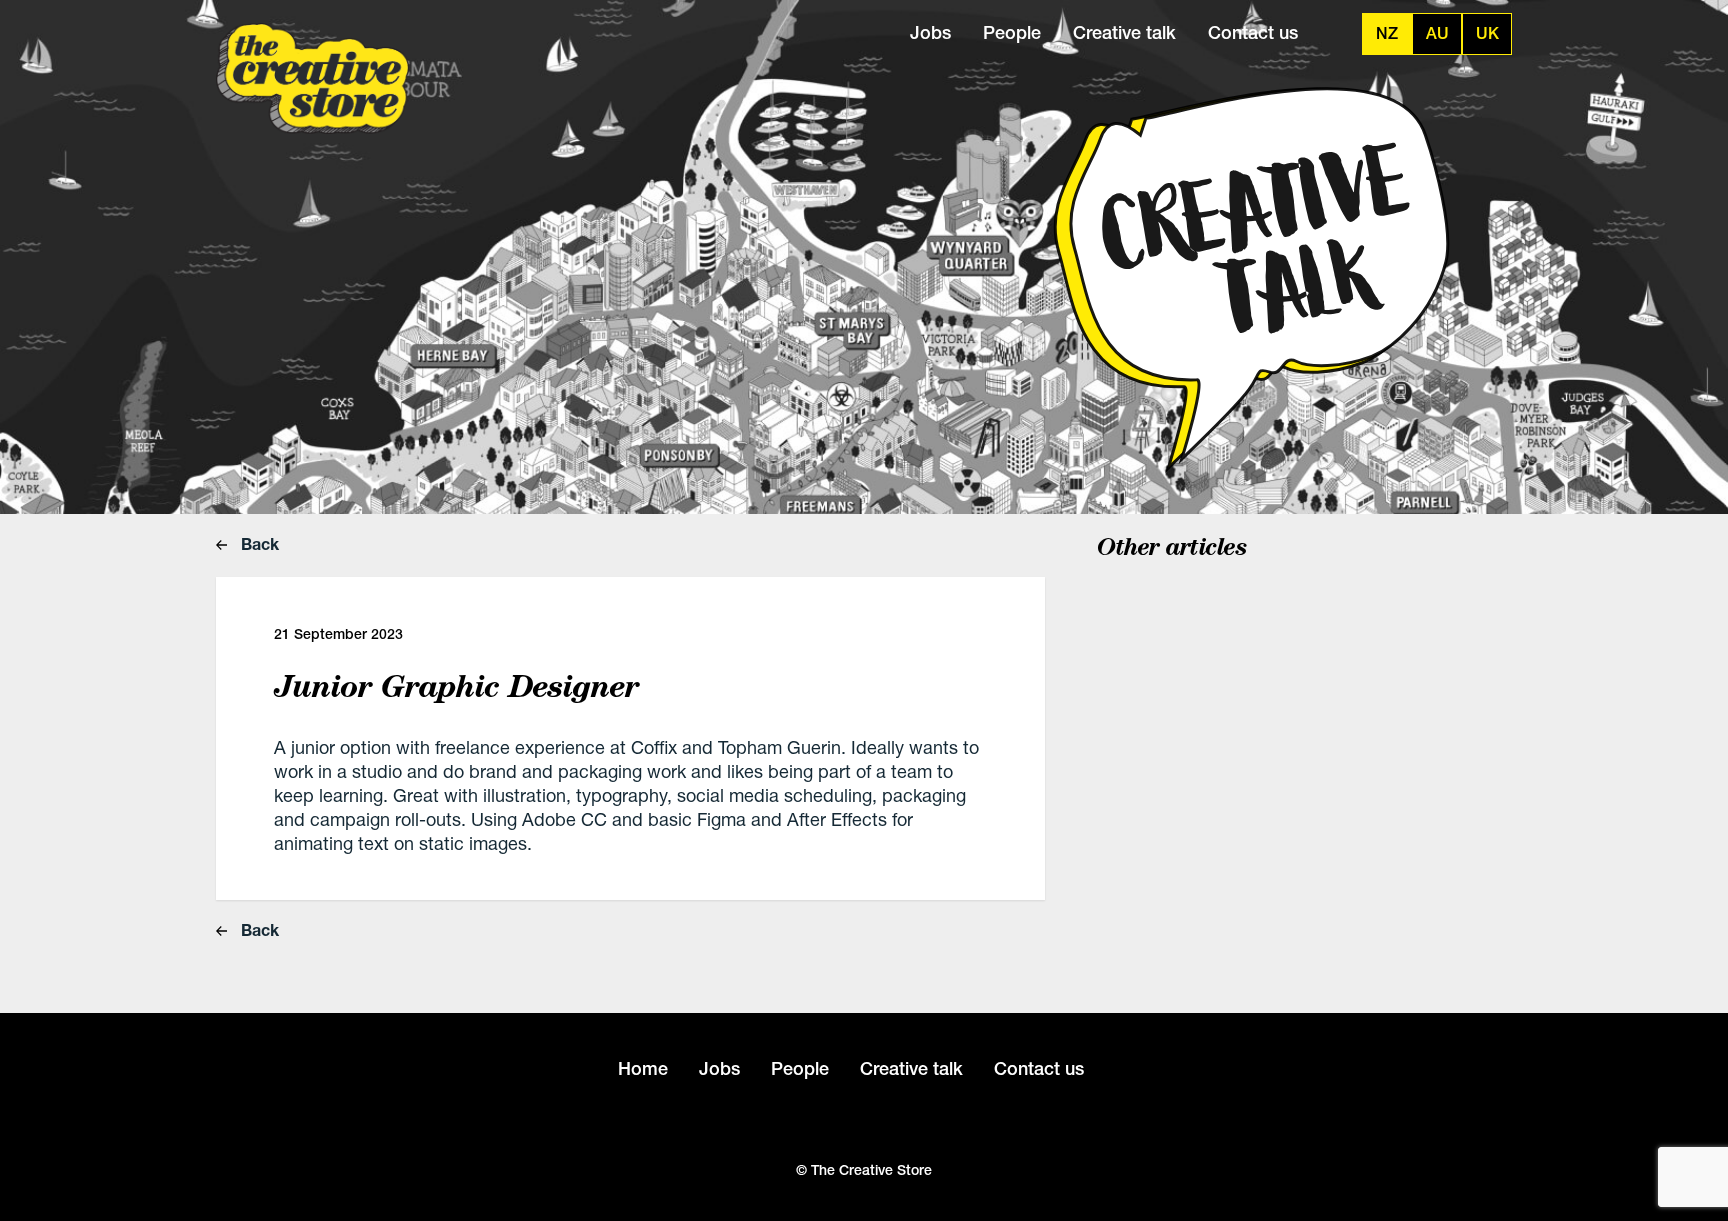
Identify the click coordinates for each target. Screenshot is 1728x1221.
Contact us (1253, 32)
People (1012, 32)
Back (258, 543)
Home (643, 1068)
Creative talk (1124, 32)
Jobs (930, 32)
